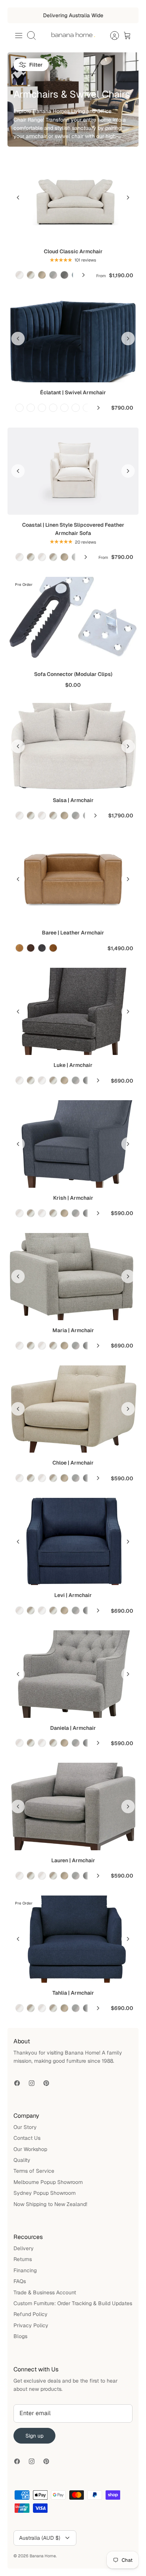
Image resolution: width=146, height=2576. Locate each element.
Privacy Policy (31, 2325)
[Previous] (18, 198)
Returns (23, 2259)
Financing (25, 2270)
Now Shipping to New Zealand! (50, 2204)
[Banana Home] (73, 36)
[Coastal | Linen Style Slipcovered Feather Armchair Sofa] (73, 471)
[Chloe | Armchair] (73, 1409)
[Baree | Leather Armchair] (73, 879)
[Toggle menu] (19, 36)
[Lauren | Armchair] (73, 1806)
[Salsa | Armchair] (73, 747)
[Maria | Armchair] (73, 1277)
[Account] (111, 36)
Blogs (20, 2336)
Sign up (34, 2436)
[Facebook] (17, 2083)
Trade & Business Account (45, 2292)
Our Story (25, 2127)
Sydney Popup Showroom (45, 2193)
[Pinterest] (46, 2083)
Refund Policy (31, 2314)
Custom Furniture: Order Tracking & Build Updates (73, 2303)
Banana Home (43, 2556)
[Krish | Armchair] (73, 1144)
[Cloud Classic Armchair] (73, 198)
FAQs (20, 2281)
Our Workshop (30, 2149)
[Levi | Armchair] (73, 1541)
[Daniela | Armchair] (73, 1674)
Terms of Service (34, 2171)
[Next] (83, 275)
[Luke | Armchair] (73, 1011)
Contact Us (27, 2138)
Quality (22, 2160)
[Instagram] (32, 2083)
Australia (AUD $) (40, 2538)
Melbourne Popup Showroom (48, 2182)
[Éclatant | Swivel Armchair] (73, 338)
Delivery (24, 2248)
